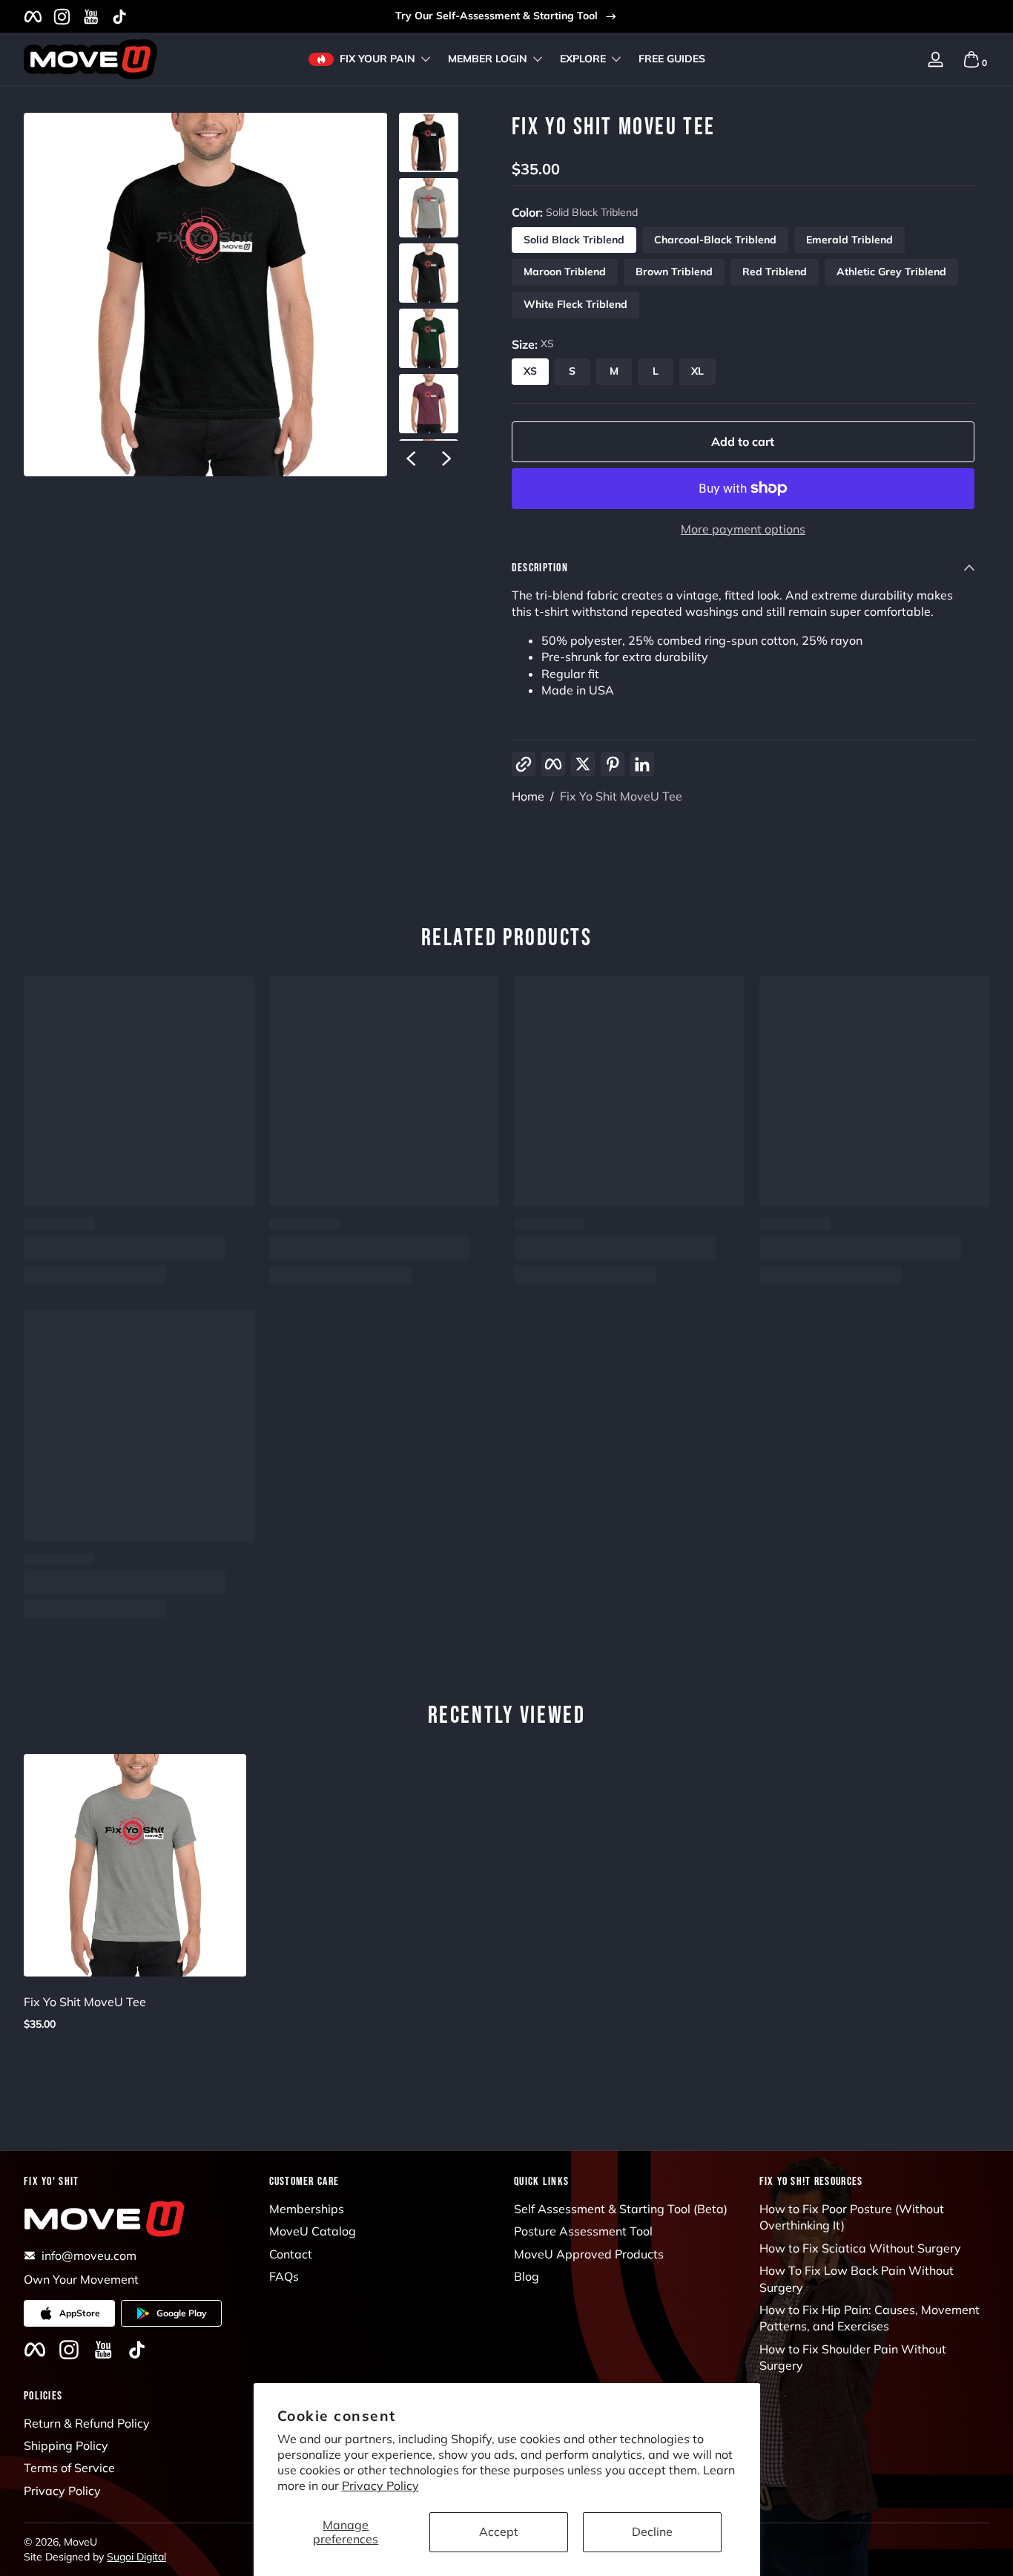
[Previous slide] (411, 459)
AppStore (80, 2313)
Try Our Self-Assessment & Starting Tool (496, 16)
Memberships (307, 2209)
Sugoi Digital (136, 2557)
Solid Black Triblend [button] (574, 240)
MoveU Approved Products (589, 2254)
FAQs (284, 2276)
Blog (527, 2276)
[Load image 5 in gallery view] (429, 404)
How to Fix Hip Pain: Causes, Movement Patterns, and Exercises (870, 2318)
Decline (652, 2531)
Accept (499, 2531)
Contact (291, 2254)
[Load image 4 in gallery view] (429, 338)
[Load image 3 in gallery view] (429, 273)
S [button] (572, 371)
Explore (583, 59)
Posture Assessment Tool (583, 2231)
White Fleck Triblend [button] (575, 304)
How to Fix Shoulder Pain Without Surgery (853, 2357)
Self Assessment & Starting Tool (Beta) (621, 2209)
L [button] (656, 371)
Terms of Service (69, 2468)
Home (528, 796)
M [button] (614, 371)
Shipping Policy (66, 2445)
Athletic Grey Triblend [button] (891, 272)
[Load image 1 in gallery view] (429, 142)
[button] (900, 59)
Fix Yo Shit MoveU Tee (621, 796)
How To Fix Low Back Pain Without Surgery (857, 2278)
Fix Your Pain (377, 59)
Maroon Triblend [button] (565, 272)
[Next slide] (446, 459)
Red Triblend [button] (775, 272)
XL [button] (697, 371)
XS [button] (530, 371)
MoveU (80, 2542)
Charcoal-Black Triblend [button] (715, 240)
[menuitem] (385, 2209)
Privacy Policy (380, 2485)
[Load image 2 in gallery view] (429, 208)
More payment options (743, 529)
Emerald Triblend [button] (849, 240)
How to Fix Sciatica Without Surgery (860, 2248)
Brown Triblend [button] (674, 272)
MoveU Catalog (313, 2231)
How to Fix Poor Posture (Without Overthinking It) (852, 2217)
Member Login (488, 59)
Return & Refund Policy (87, 2423)
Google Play (182, 2313)
